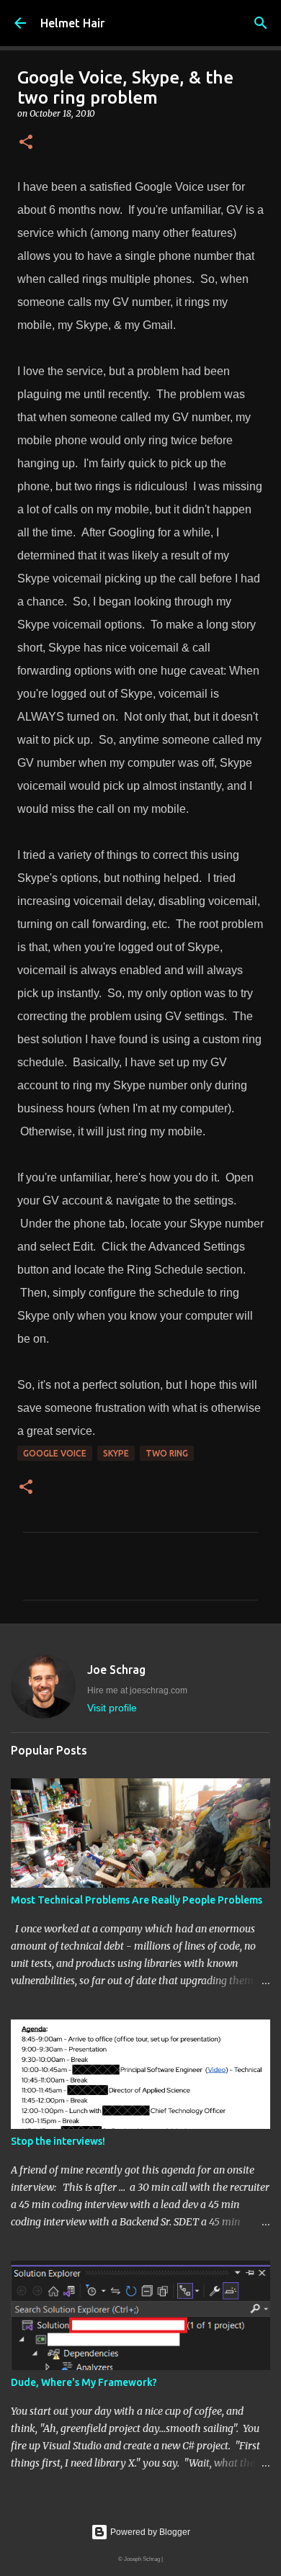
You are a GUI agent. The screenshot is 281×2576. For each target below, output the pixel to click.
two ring (167, 1453)
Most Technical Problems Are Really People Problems (137, 1900)
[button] (26, 143)
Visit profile (112, 1708)
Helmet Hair (72, 23)
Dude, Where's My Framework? (84, 2382)
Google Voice (55, 1453)
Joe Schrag (116, 1670)
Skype (116, 1453)
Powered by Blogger (149, 2532)
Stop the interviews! (58, 2141)
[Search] (261, 23)
